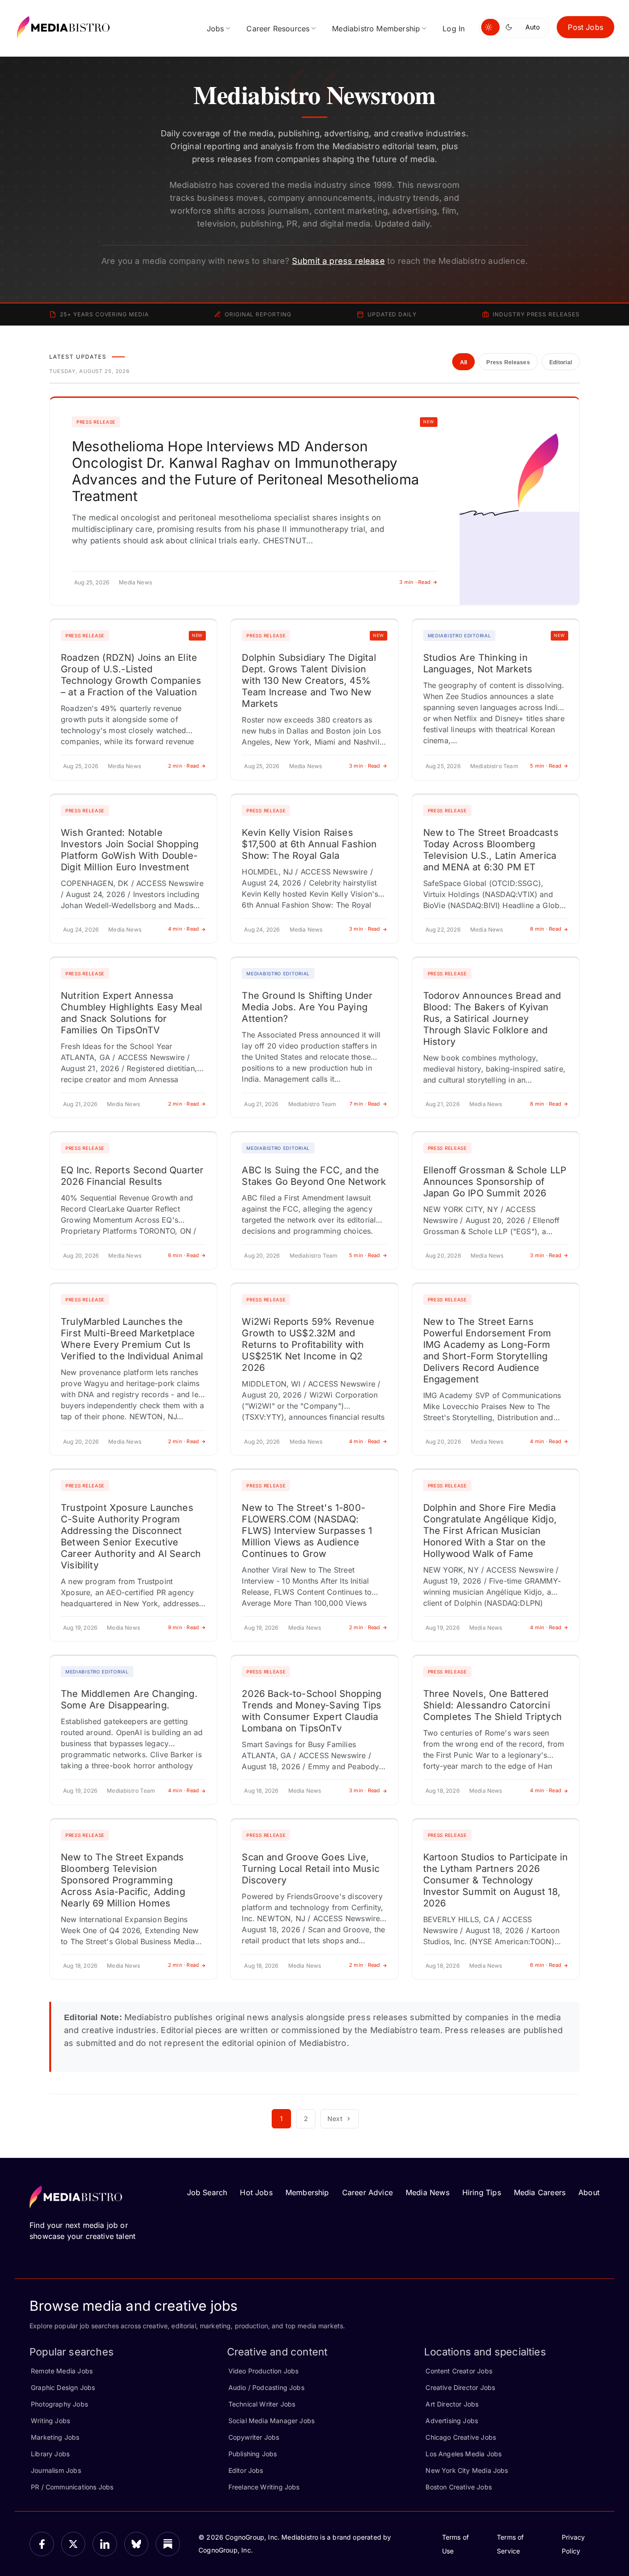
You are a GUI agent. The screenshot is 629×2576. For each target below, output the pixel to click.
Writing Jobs (50, 2421)
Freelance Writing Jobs (264, 2487)
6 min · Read (184, 1255)
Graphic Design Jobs (63, 2387)
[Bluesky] (137, 2544)
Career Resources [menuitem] (278, 29)
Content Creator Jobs (459, 2371)
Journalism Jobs (56, 2470)
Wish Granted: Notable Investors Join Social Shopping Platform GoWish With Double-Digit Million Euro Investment (130, 850)
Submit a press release (338, 261)
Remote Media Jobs (62, 2371)
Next (335, 2118)
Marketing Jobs (55, 2437)
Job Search (207, 2192)
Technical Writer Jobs (262, 2404)
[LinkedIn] (105, 2544)
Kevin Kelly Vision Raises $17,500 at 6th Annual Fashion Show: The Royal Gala (309, 844)
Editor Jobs (246, 2470)
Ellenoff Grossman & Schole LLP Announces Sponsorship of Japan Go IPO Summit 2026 (495, 1182)
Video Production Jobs (264, 2371)
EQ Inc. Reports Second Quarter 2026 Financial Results (132, 1176)
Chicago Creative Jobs (461, 2437)
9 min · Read (184, 1627)
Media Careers (540, 2192)
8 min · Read (546, 929)
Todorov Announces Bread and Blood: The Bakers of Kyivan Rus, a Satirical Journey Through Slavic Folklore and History (492, 1019)
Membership (307, 2192)
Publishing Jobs (253, 2454)
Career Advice (367, 2192)
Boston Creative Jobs (459, 2487)
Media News (428, 2192)
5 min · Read (546, 766)
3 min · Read (415, 582)
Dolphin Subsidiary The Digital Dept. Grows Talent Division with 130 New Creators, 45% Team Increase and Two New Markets (309, 681)
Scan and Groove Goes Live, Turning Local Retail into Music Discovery (311, 1869)
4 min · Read (184, 929)
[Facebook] (42, 2544)
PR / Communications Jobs (72, 2487)
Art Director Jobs (452, 2404)
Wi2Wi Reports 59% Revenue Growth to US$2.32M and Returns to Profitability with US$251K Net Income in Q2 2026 (308, 1345)
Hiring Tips (482, 2192)
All (464, 362)
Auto (533, 27)
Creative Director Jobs (460, 2387)
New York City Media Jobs (467, 2470)
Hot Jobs (256, 2192)
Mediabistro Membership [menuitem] (376, 29)
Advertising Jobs (452, 2421)
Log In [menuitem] (454, 29)
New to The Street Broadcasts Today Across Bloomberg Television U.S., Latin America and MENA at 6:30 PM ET (491, 850)
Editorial (561, 362)
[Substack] (168, 2544)
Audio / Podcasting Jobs (266, 2387)
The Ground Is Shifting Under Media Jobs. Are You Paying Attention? (307, 1007)
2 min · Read (184, 766)
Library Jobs (50, 2454)
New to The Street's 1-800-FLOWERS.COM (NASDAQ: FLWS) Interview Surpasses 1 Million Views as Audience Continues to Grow (307, 1531)
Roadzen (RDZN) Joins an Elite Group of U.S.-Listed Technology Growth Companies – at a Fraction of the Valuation (131, 675)
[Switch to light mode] (490, 27)
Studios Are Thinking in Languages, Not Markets (478, 663)
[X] (73, 2544)
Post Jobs (585, 27)
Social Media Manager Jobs (272, 2421)
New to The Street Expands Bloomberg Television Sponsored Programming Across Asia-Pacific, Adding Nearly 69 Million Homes (123, 1880)
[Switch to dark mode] (511, 27)
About (589, 2192)
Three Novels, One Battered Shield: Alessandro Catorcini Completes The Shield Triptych (492, 1705)
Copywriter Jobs (254, 2437)
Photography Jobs (59, 2404)
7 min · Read (365, 1104)
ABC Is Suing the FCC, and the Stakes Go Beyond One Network (314, 1176)
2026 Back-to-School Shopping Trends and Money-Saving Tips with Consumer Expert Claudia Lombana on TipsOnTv (312, 1711)
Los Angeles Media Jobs (463, 2454)
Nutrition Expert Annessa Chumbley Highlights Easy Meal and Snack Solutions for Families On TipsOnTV (131, 1013)
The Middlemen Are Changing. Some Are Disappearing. (129, 1699)
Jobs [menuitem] (215, 29)
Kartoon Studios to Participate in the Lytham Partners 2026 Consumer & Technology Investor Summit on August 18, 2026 (496, 1880)
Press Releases (508, 362)
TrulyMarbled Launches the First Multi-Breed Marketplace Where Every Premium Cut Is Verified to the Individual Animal (132, 1339)
